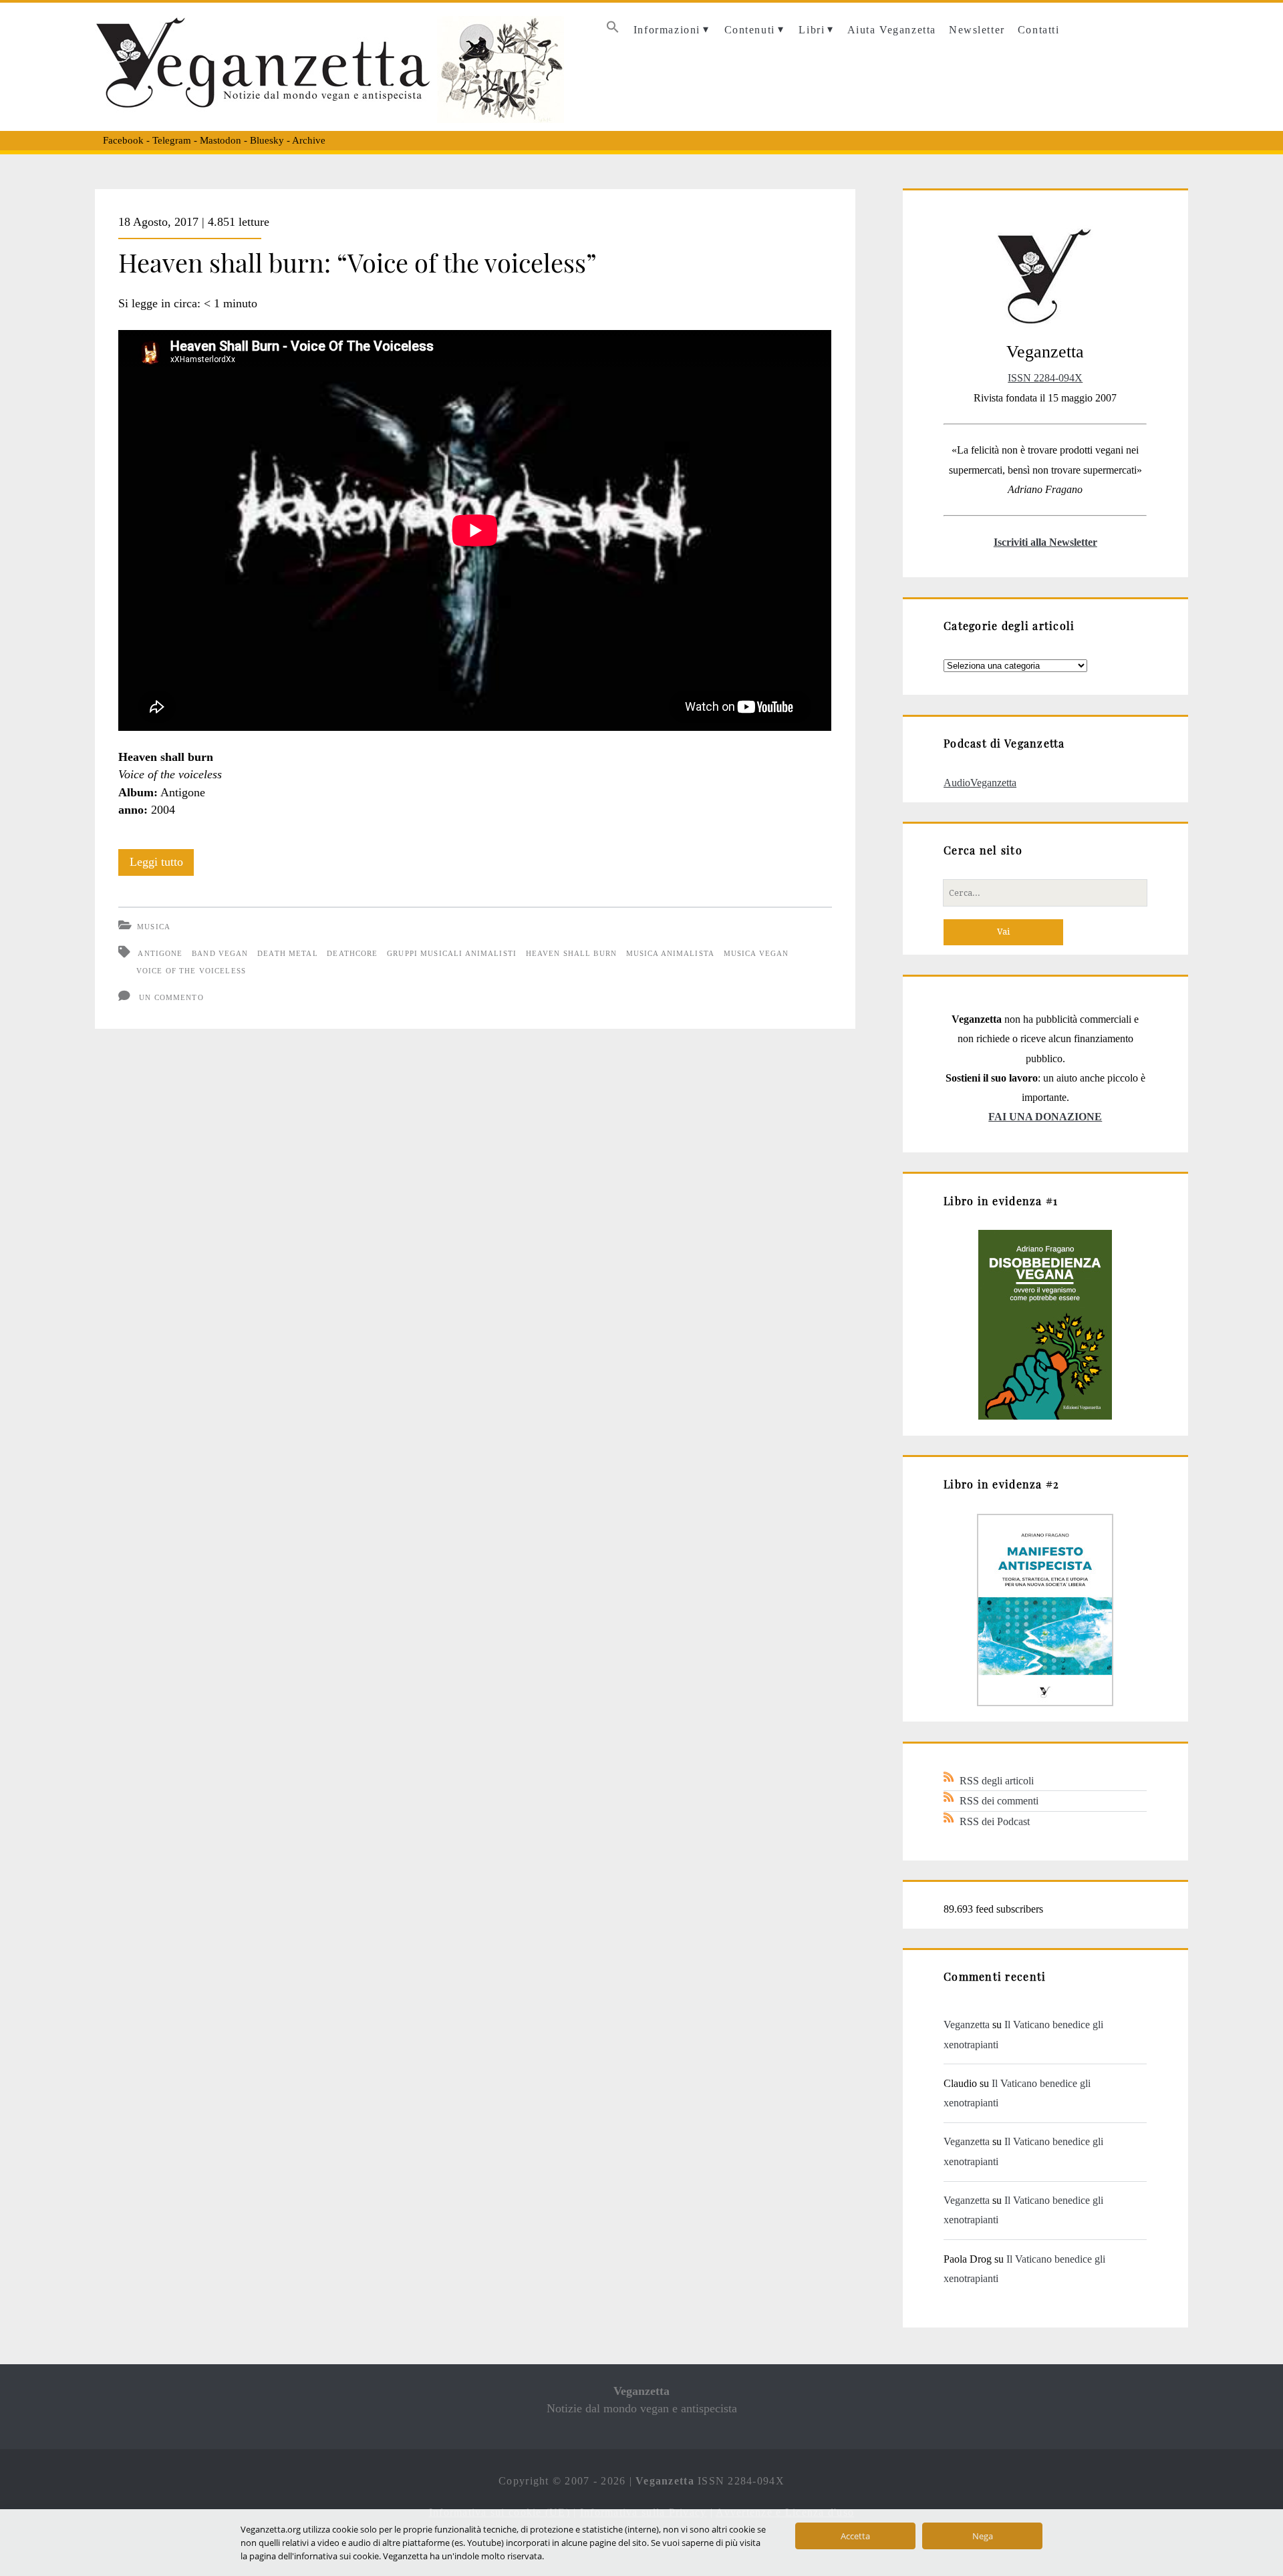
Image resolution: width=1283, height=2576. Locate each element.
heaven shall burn (571, 953)
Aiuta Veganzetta (892, 30)
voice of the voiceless (191, 971)
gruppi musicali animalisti (452, 953)
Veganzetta (967, 2025)
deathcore (352, 953)
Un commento (171, 997)
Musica (154, 927)
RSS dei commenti (999, 1801)
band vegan (220, 953)
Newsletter (977, 30)
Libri (812, 30)
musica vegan (756, 953)
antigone (160, 953)
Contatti (1039, 30)
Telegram (172, 140)
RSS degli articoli (997, 1781)
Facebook (123, 140)
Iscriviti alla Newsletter (1045, 542)
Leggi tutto (162, 865)
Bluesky (267, 140)
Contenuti (750, 30)
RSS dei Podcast (995, 1821)
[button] (612, 30)
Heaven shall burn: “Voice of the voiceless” (358, 262)
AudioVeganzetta (980, 783)
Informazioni (667, 30)
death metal (288, 953)
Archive (309, 140)
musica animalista (670, 953)
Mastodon (221, 140)
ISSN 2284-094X (1045, 378)
